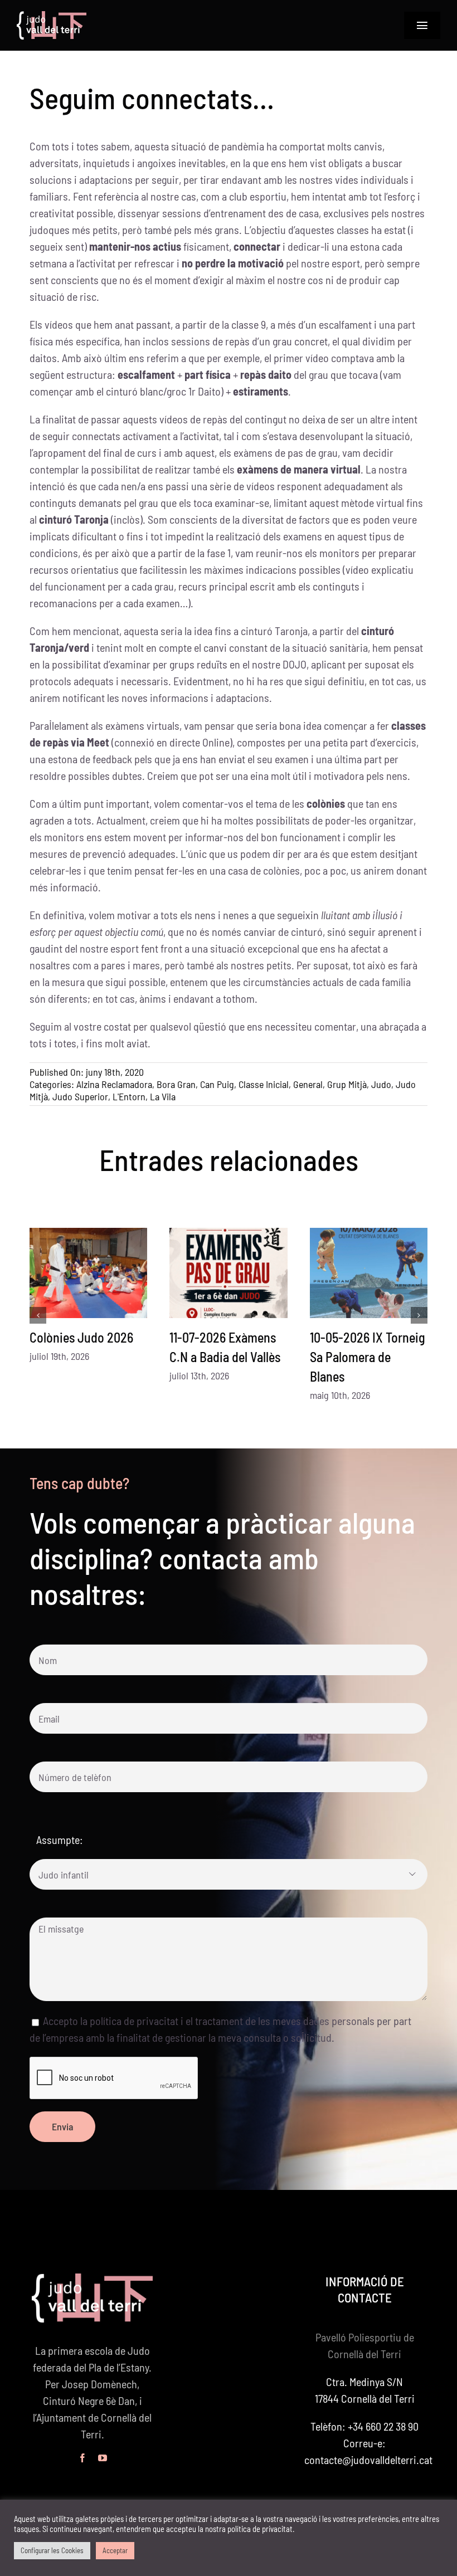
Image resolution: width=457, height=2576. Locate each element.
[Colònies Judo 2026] (88, 1273)
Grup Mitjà (347, 1084)
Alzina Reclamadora (114, 1084)
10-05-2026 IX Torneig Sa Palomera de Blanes (368, 1357)
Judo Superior (80, 1096)
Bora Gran (176, 1084)
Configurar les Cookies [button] (52, 2550)
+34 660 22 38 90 (383, 2426)
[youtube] (103, 2458)
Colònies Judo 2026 (81, 1337)
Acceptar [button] (115, 2550)
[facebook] (82, 2458)
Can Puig (217, 1084)
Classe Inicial (264, 1084)
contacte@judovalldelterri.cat (368, 2460)
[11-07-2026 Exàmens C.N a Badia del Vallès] (228, 1273)
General (308, 1084)
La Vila (163, 1096)
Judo (381, 1084)
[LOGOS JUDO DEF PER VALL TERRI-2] (52, 17)
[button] (38, 1315)
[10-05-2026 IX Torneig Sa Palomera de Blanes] (369, 1273)
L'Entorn (129, 1096)
